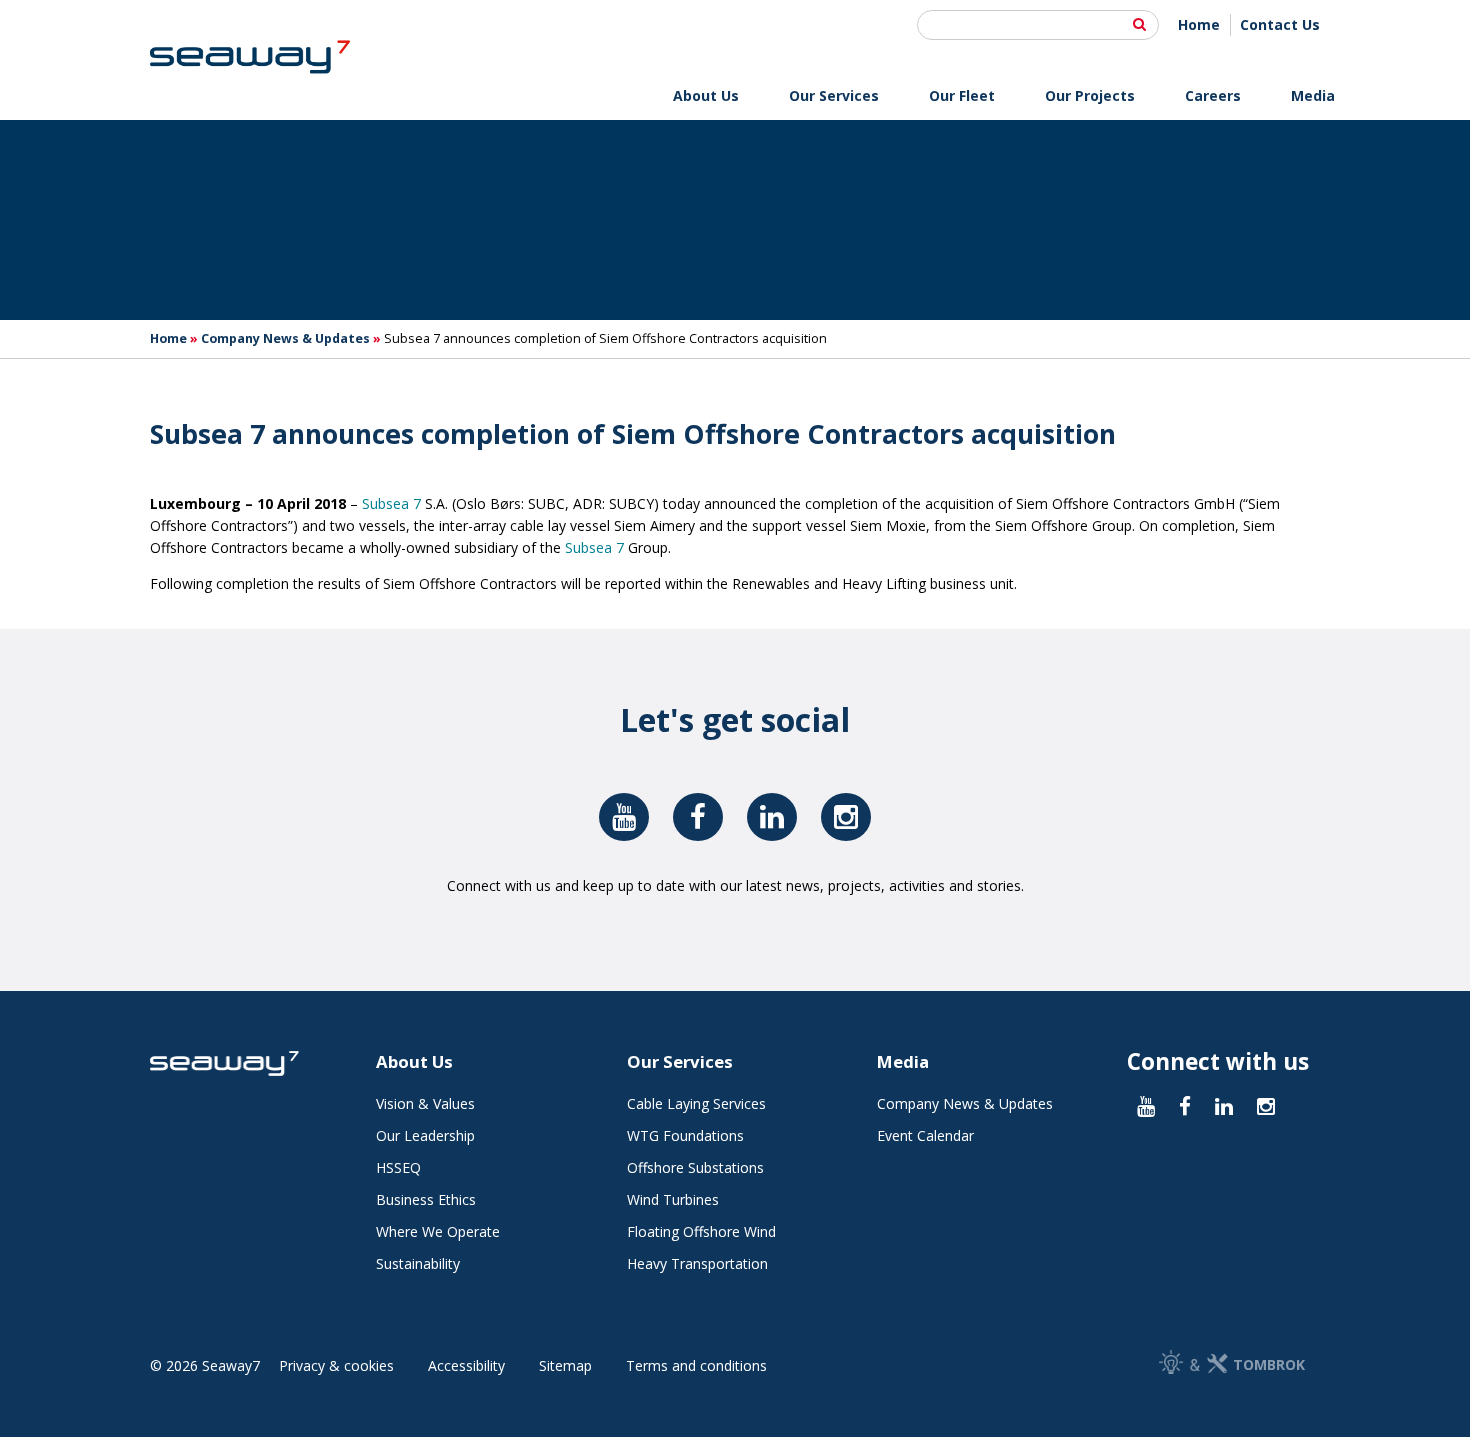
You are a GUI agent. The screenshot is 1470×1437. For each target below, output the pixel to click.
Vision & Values (425, 1103)
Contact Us (1280, 24)
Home (1199, 24)
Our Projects (1090, 95)
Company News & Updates (285, 338)
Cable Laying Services (696, 1103)
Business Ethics (426, 1199)
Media (1313, 95)
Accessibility (466, 1365)
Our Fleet (962, 95)
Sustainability (418, 1263)
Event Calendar (925, 1135)
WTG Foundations (685, 1135)
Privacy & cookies (336, 1365)
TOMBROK (1269, 1364)
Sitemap (565, 1365)
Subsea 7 (391, 503)
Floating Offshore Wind (701, 1231)
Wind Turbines (673, 1199)
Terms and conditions (696, 1365)
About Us (706, 95)
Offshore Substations (695, 1167)
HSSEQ (398, 1167)
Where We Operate (438, 1231)
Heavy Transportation (697, 1263)
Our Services (834, 95)
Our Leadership (425, 1135)
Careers (1213, 95)
